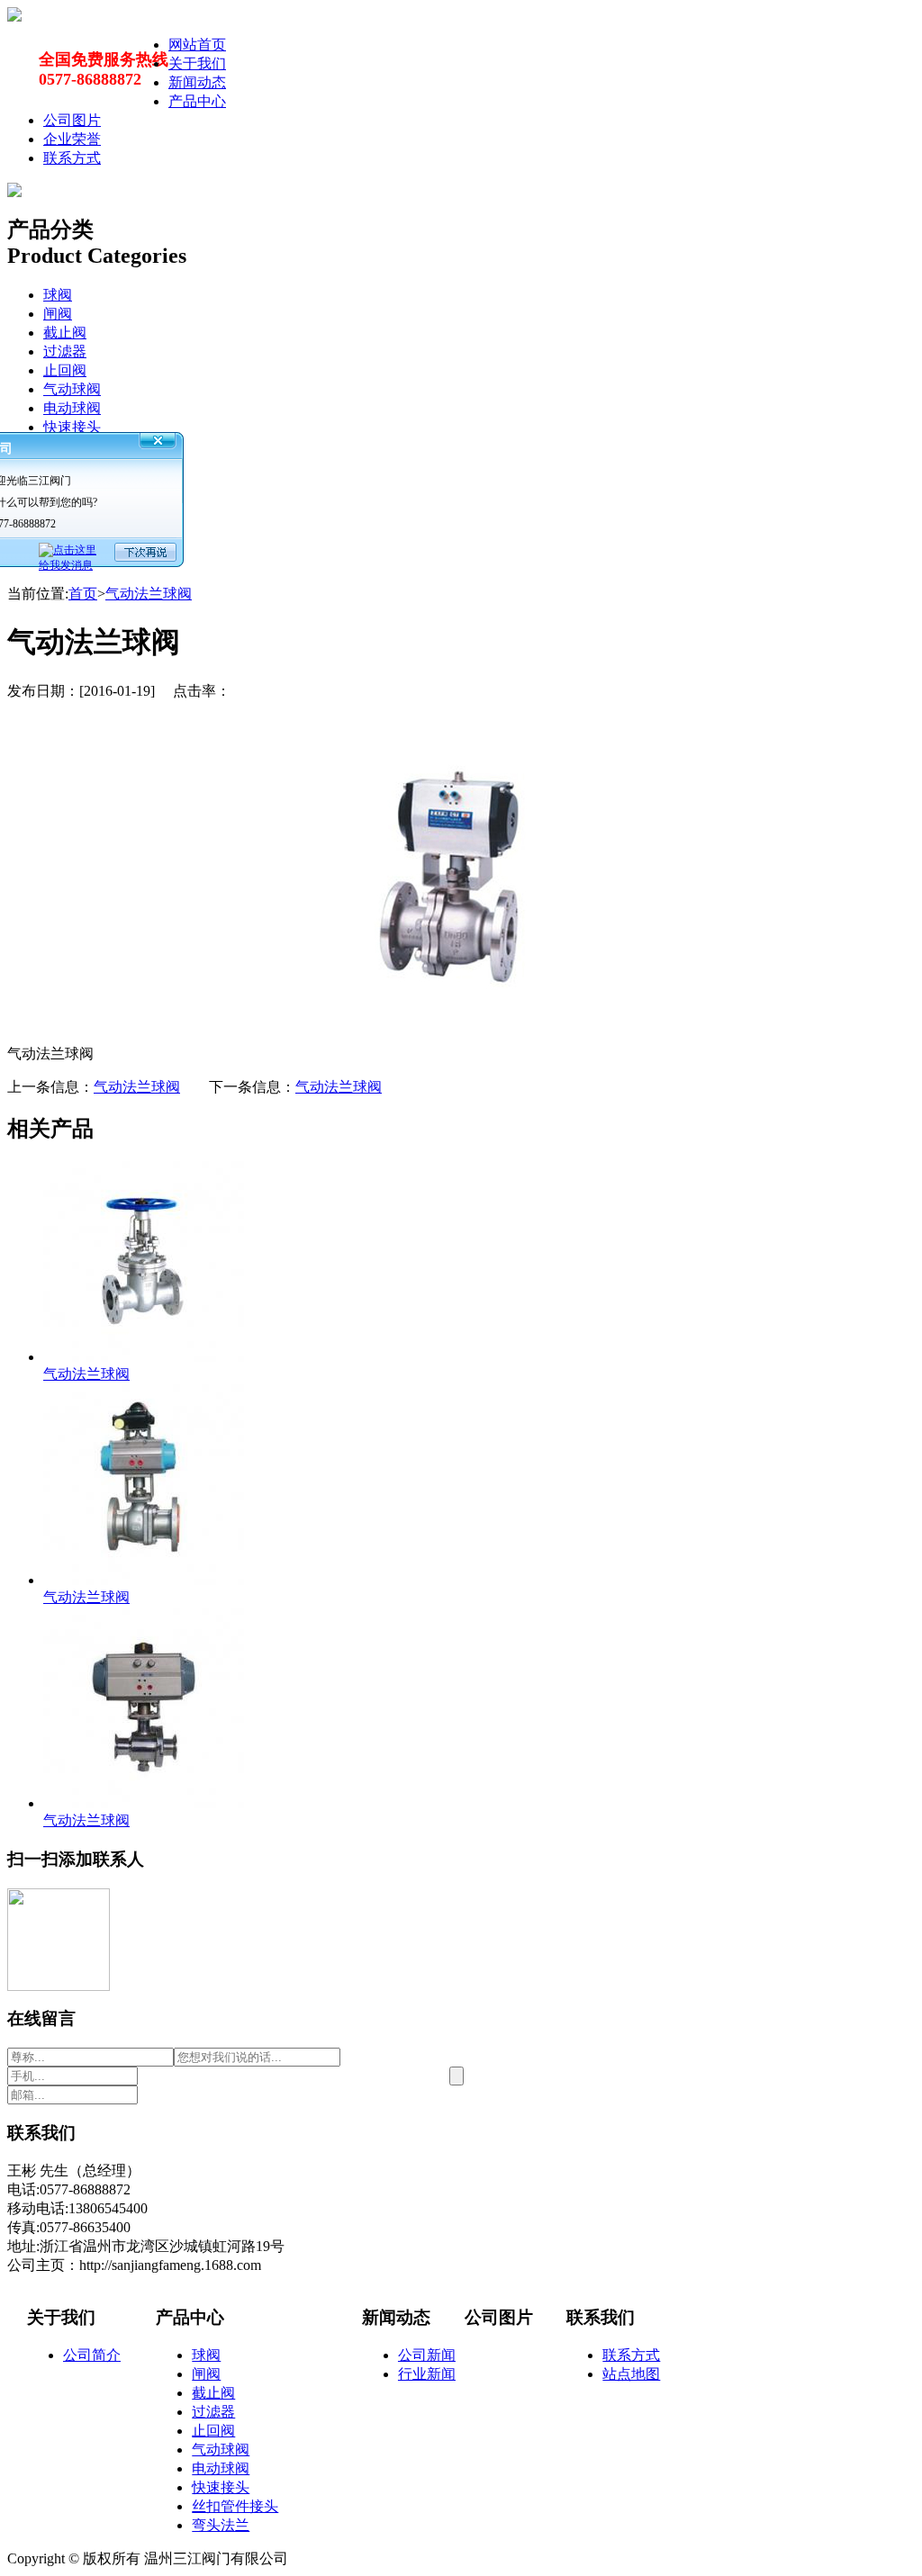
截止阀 (65, 333)
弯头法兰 (221, 2525)
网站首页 (197, 45)
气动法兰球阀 (149, 594)
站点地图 (631, 2374)
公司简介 (92, 2355)
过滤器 (65, 351)
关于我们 (197, 63)
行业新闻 (427, 2374)
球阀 (58, 295)
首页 (83, 594)
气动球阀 (72, 389)
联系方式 (72, 158)
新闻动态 (197, 82)
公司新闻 (427, 2355)
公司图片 (72, 120)
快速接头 (72, 427)
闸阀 (58, 314)
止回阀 (65, 370)
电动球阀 (72, 408)
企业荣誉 (72, 139)
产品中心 (197, 101)
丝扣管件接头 (235, 2506)
